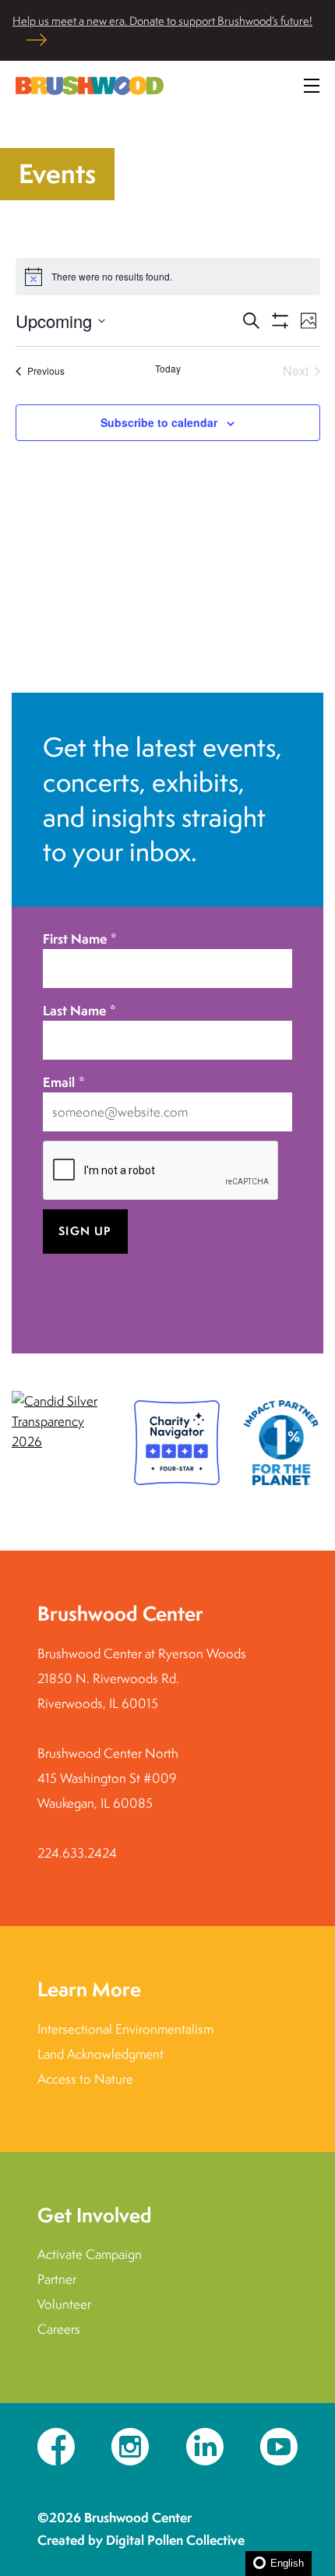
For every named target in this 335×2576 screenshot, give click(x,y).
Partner (57, 2279)
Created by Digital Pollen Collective (141, 2540)
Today (168, 369)
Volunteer (64, 2304)
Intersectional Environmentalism (125, 2029)
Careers (59, 2329)
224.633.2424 (77, 1853)
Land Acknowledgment (100, 2054)
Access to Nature (85, 2079)
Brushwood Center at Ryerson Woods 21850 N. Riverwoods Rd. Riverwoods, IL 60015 (142, 1678)
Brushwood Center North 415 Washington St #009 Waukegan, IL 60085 (108, 1778)
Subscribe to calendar (159, 422)
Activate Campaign (90, 2254)
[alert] (168, 277)
